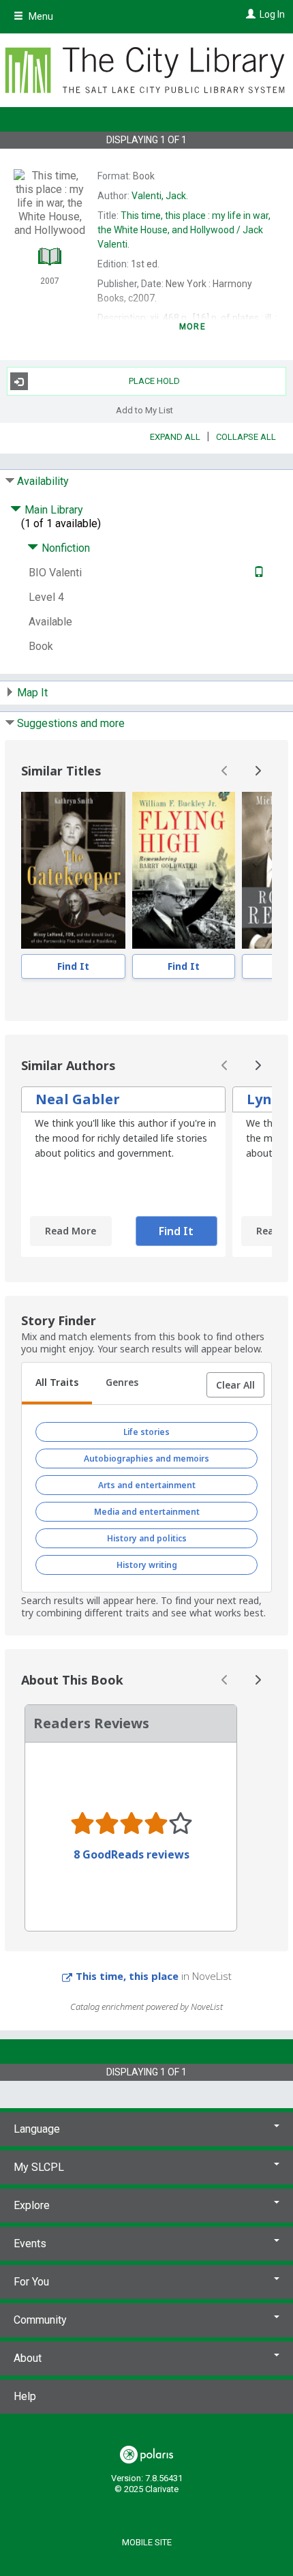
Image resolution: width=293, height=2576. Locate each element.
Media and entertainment (147, 1512)
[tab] (57, 1384)
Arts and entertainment (147, 1485)
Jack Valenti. (184, 230)
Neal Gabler (78, 1099)
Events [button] (30, 2244)
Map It (32, 693)
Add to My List (144, 410)
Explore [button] (32, 2205)
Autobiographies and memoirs (146, 1459)
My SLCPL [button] (39, 2167)
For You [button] (31, 2282)
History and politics (147, 1538)
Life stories (146, 1432)
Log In (272, 14)
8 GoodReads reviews (132, 1854)
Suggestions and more (71, 723)
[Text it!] (257, 573)
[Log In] (249, 14)
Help (25, 2396)
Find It (73, 966)
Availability (43, 481)
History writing (147, 1565)
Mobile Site (147, 2542)
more (192, 327)
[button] (235, 1385)
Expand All (175, 437)
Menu (40, 16)
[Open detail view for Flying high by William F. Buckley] (184, 870)
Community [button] (40, 2320)
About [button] (28, 2358)
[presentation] (73, 870)
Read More (71, 1231)
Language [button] (37, 2129)
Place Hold (154, 381)
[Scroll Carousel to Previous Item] (225, 771)
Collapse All (246, 437)
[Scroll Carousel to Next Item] (258, 771)
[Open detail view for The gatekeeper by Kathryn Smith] (73, 870)
